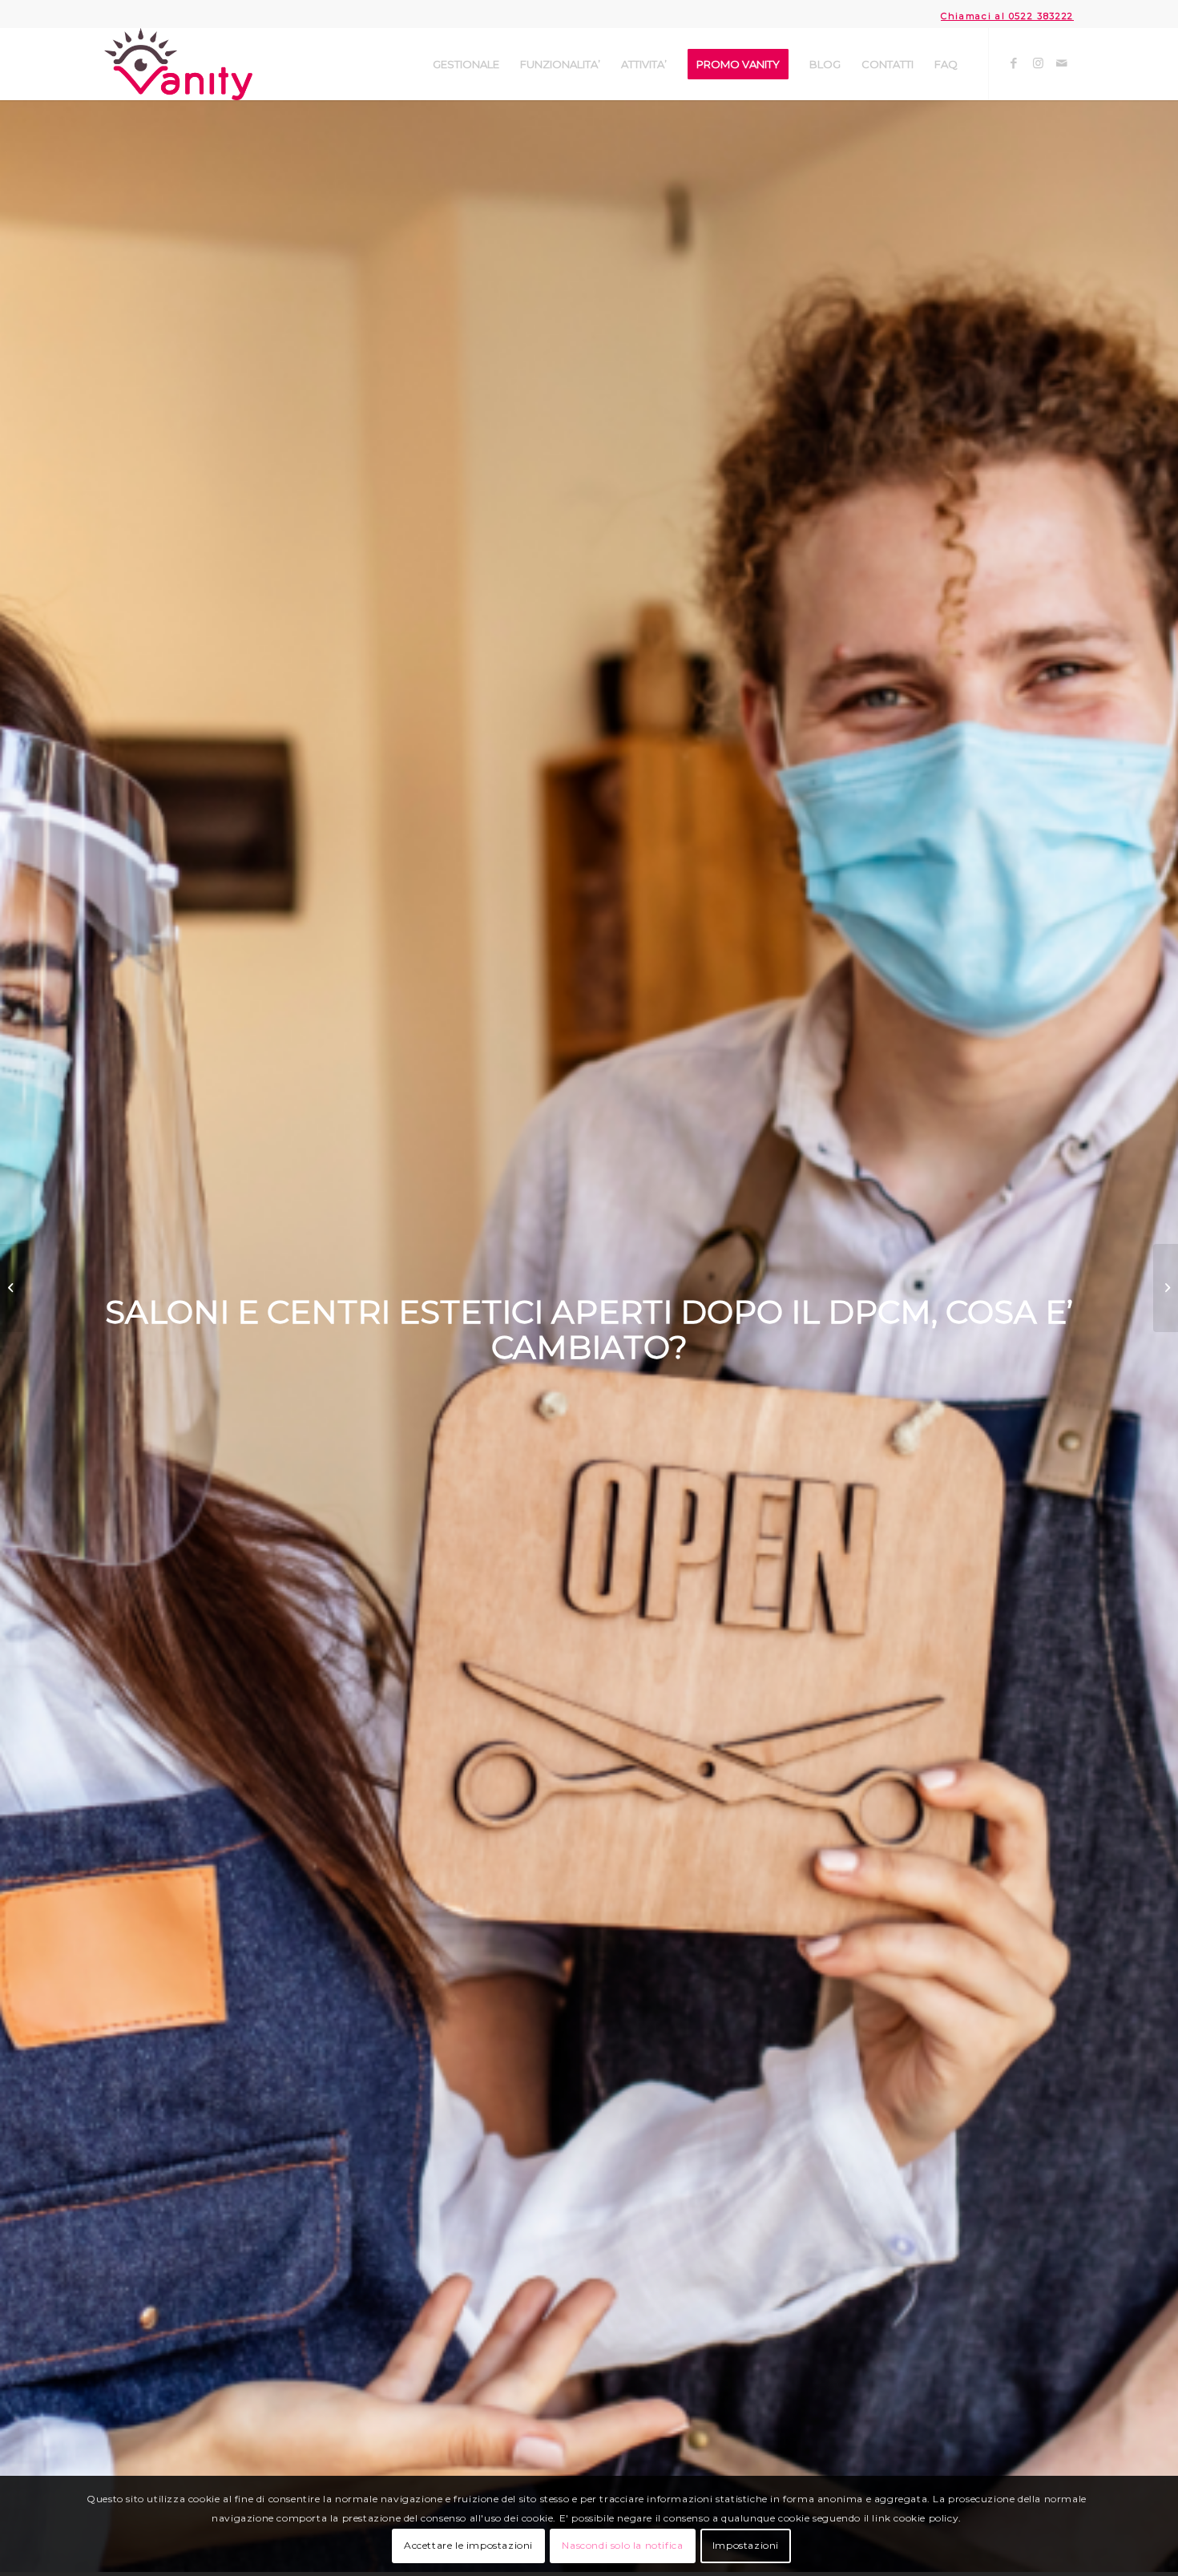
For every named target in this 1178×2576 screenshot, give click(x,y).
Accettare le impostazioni (468, 2545)
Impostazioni (746, 2545)
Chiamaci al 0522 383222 (1007, 16)
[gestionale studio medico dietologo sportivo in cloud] (12, 1288)
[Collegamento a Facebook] (1014, 63)
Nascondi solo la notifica (622, 2545)
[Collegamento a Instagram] (1038, 63)
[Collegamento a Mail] (1062, 63)
